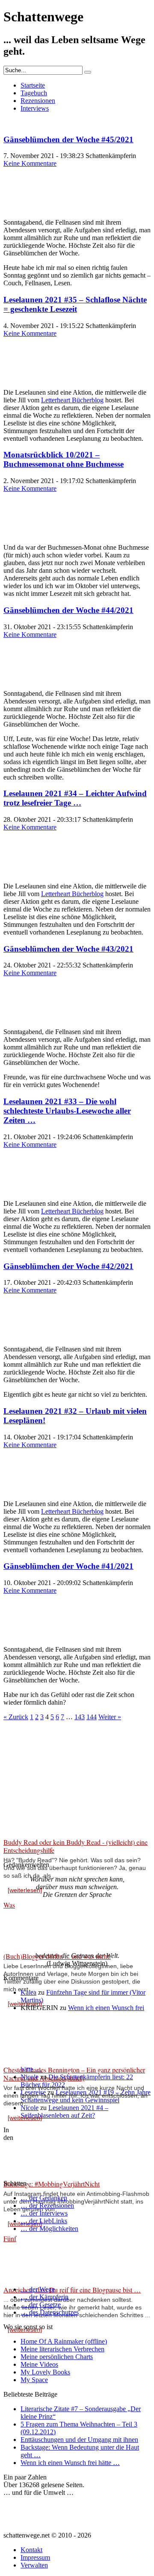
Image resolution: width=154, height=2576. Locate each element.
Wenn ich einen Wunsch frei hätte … (70, 2463)
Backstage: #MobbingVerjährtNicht (52, 2184)
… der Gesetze (41, 2305)
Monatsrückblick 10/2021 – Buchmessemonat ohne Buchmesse (64, 459)
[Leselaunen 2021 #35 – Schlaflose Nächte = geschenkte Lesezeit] (25, 378)
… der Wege (38, 2289)
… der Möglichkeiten (49, 2229)
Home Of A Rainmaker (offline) (64, 2341)
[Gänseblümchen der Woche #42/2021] (25, 1335)
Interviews (35, 108)
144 (92, 1717)
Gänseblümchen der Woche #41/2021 (68, 1566)
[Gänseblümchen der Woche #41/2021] (25, 1635)
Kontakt (31, 2550)
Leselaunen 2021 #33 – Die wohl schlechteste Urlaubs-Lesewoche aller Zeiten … (67, 1111)
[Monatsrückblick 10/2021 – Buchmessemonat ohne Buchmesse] (25, 533)
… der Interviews (44, 2213)
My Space (34, 2380)
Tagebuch (34, 93)
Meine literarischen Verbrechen (62, 2349)
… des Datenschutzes (50, 2312)
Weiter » (110, 1717)
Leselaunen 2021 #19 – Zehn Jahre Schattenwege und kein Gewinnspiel (86, 2096)
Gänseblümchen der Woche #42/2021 (68, 1266)
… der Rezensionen (47, 2205)
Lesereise (33, 2092)
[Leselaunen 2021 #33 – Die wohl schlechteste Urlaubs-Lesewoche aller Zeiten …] (25, 1189)
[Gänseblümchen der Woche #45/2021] (25, 208)
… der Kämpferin (44, 2297)
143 (80, 1717)
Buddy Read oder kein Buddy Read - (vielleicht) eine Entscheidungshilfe (76, 1846)
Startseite (33, 85)
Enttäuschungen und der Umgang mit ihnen (79, 2440)
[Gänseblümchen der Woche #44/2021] (25, 679)
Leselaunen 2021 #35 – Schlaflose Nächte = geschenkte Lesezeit (75, 304)
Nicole (30, 2077)
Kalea (28, 1992)
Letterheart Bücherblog (72, 400)
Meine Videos (39, 2364)
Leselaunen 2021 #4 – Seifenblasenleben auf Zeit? (64, 2111)
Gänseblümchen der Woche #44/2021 (68, 610)
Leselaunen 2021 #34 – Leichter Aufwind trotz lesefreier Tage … (75, 798)
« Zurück (16, 1717)
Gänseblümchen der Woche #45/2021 (68, 139)
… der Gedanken (44, 2198)
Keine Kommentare (30, 163)
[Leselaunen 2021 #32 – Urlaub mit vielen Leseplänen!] (25, 1489)
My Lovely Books (45, 2372)
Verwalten (34, 2565)
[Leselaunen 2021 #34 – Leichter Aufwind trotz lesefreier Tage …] (25, 872)
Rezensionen (38, 101)
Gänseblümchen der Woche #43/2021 (68, 949)
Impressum (35, 2557)
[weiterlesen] (25, 1890)
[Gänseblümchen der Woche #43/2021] (25, 1017)
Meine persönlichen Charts (57, 2357)
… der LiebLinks (44, 2221)
